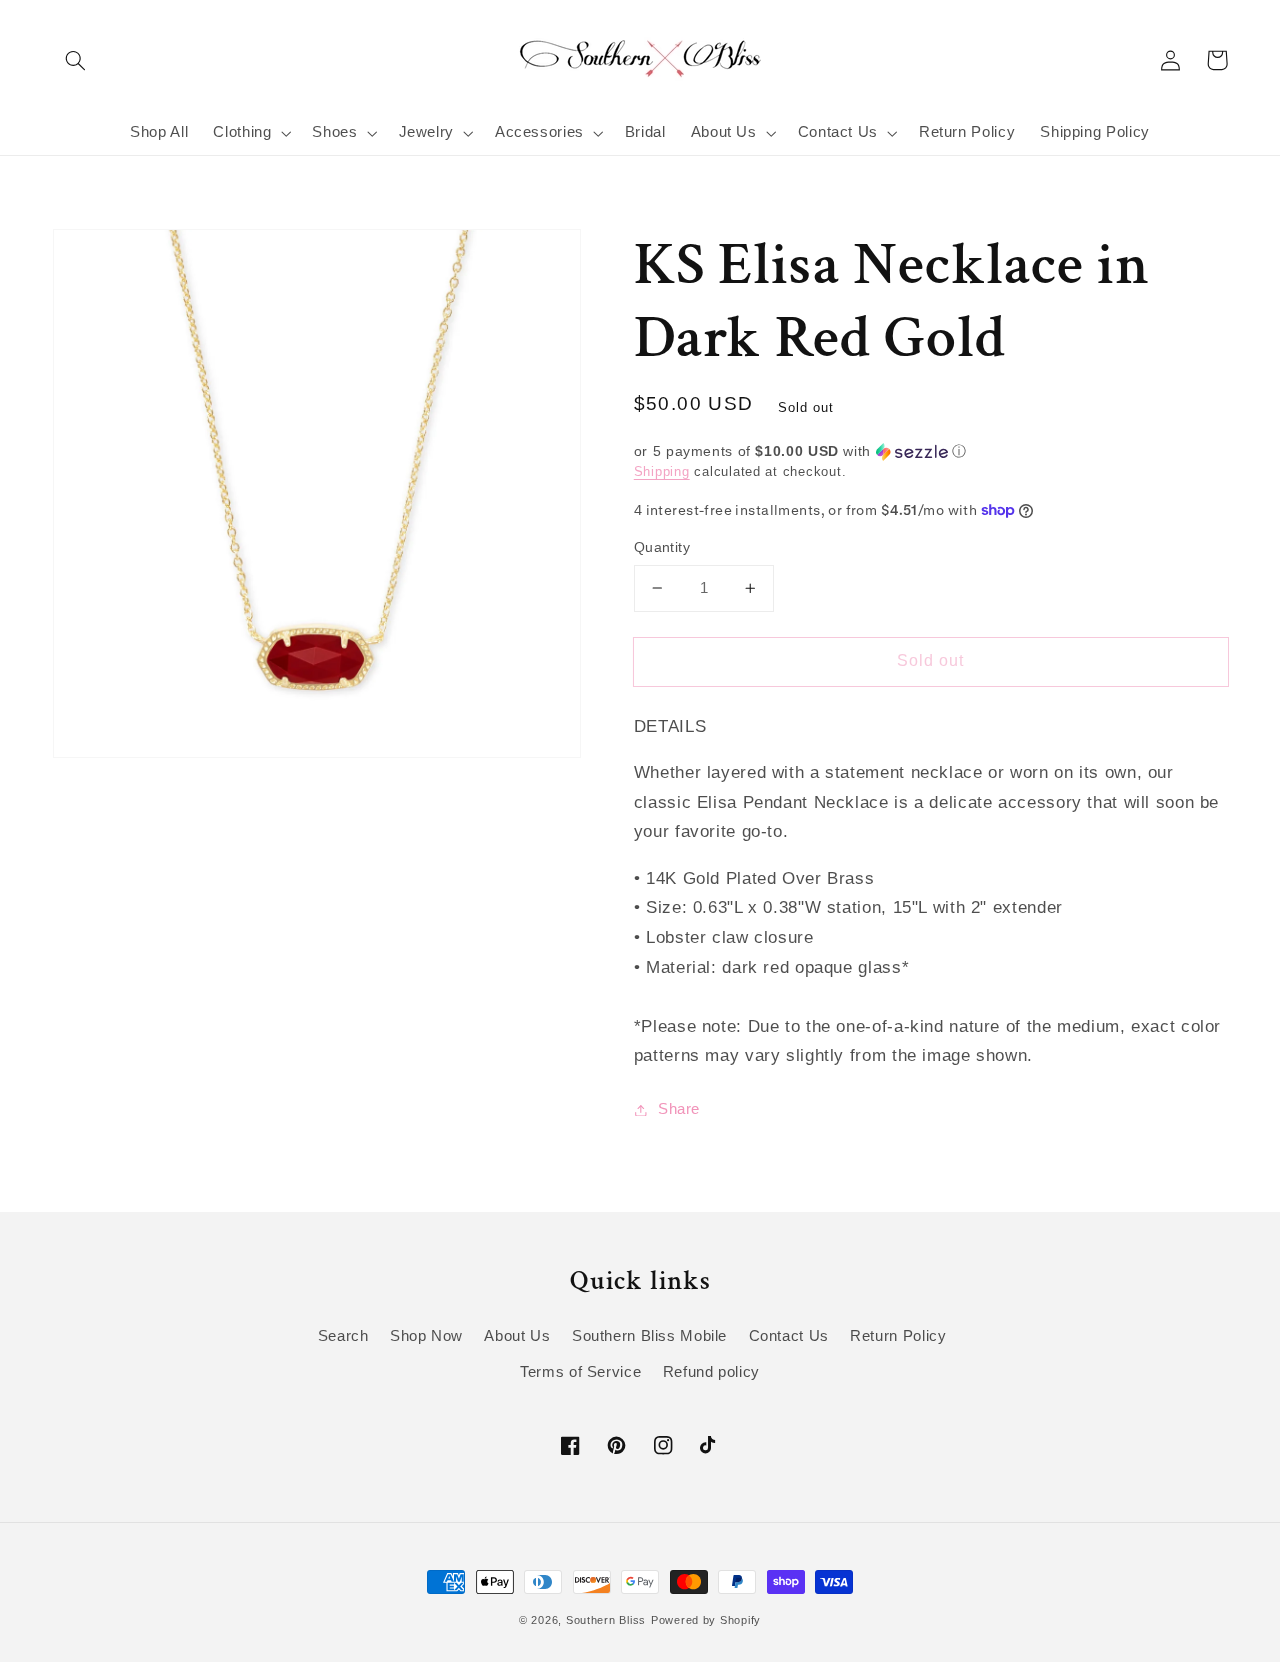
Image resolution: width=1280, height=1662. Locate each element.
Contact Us (789, 1336)
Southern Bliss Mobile (649, 1336)
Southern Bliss (606, 1620)
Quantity (662, 547)
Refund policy (711, 1372)
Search (343, 1336)
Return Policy (898, 1336)
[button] (76, 60)
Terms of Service (580, 1372)
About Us (517, 1336)
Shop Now (426, 1336)
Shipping (662, 472)
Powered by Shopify (706, 1620)
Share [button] (679, 1109)
